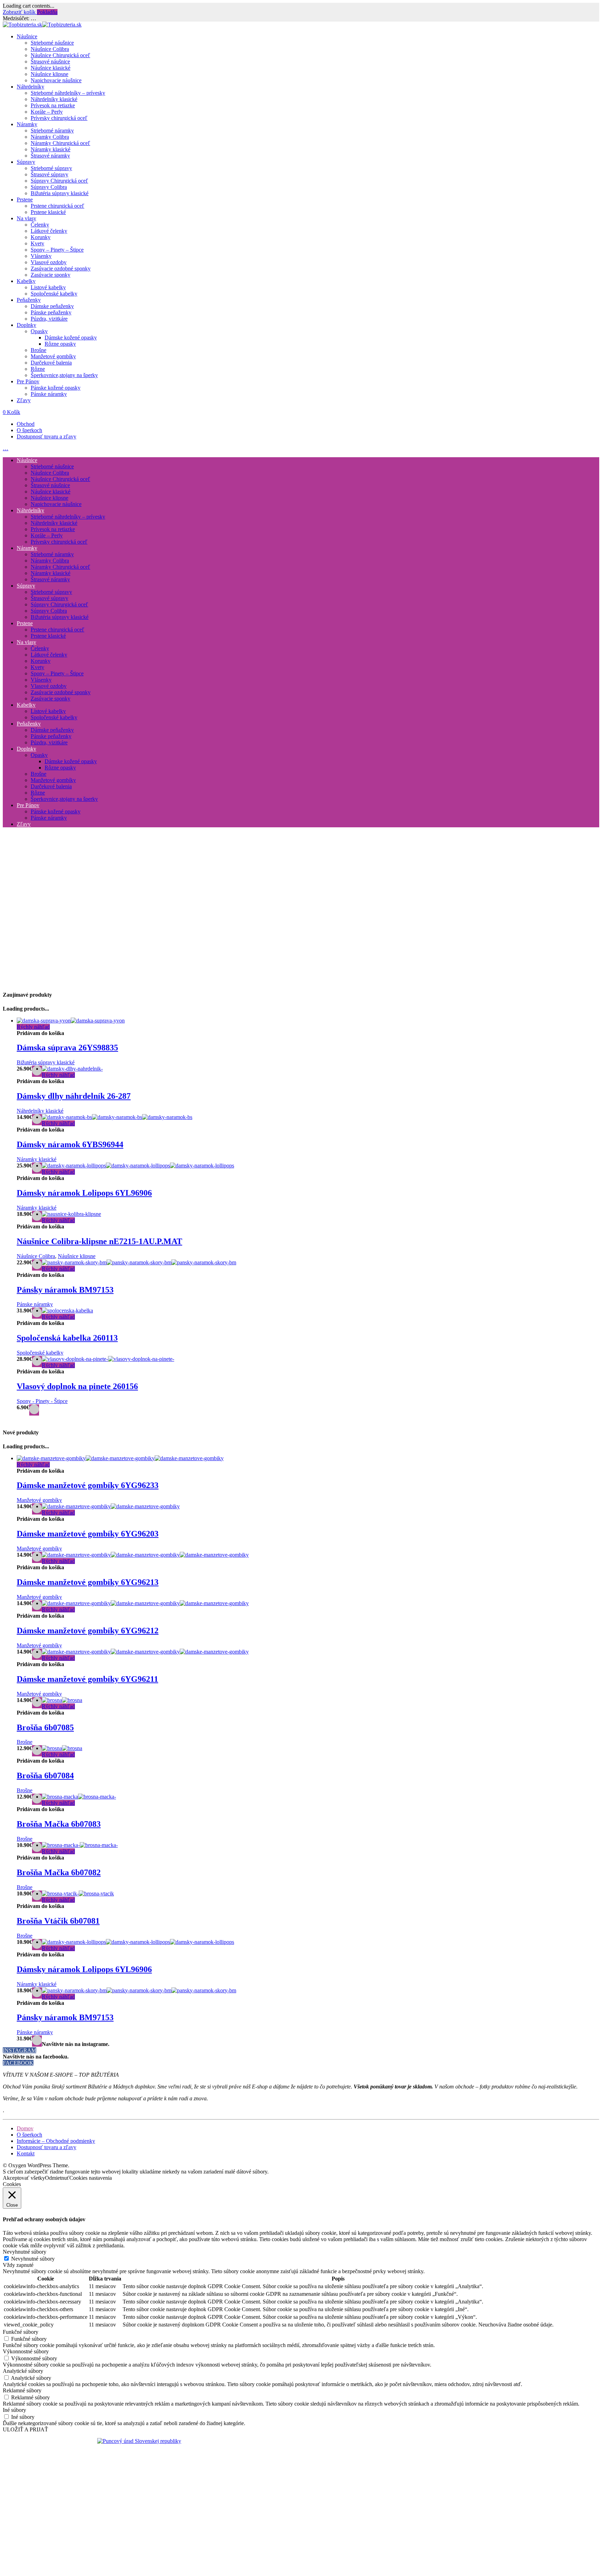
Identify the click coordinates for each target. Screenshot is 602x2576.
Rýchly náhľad (33, 1027)
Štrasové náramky (50, 156)
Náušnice (27, 36)
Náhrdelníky (30, 87)
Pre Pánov (28, 381)
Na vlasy (26, 218)
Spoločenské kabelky (54, 294)
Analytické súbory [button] (23, 2371)
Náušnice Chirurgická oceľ (60, 55)
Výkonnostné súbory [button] (26, 2351)
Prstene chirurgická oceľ (57, 206)
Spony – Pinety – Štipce (57, 250)
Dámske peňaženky (52, 306)
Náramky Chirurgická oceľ (60, 143)
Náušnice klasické (51, 68)
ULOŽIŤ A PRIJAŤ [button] (25, 2429)
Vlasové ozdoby (49, 262)
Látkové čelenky (49, 231)
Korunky (41, 237)
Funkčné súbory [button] (21, 2332)
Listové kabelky (48, 287)
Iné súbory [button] (14, 2410)
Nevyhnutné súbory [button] (25, 2252)
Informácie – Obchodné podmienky (56, 2141)
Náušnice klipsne (49, 74)
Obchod (26, 424)
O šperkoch (29, 430)
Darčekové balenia (51, 363)
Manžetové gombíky (53, 356)
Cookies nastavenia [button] (91, 2178)
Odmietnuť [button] (57, 2178)
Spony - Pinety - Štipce (42, 1401)
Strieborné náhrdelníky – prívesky (68, 93)
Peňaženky (29, 300)
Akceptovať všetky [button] (24, 2178)
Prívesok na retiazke (53, 105)
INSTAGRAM (20, 2050)
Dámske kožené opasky (71, 338)
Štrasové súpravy (49, 174)
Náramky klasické (51, 149)
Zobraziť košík (20, 12)
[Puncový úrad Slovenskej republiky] (139, 2441)
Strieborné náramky (52, 131)
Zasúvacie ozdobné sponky (61, 269)
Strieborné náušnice (52, 43)
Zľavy (24, 400)
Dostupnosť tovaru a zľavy (47, 436)
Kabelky (26, 281)
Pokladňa (47, 12)
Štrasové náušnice (50, 62)
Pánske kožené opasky (56, 388)
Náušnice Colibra (50, 49)
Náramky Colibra (50, 137)
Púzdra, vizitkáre (49, 319)
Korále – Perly (47, 112)
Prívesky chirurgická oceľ (59, 118)
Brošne (38, 350)
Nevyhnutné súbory (33, 2259)
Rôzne (38, 369)
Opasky (39, 331)
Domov (25, 2128)
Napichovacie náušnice (56, 80)
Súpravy (26, 162)
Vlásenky (41, 256)
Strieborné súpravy (51, 168)
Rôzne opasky (60, 344)
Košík (11, 412)
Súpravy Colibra (49, 187)
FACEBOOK (18, 2063)
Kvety (37, 243)
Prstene (25, 200)
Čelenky (40, 225)
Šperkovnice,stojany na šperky (64, 375)
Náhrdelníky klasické (54, 99)
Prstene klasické (48, 212)
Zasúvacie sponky (51, 275)
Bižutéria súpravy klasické (60, 193)
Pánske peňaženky (51, 312)
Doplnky (26, 325)
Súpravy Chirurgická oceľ (59, 181)
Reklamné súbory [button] (22, 2390)
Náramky (27, 124)
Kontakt (26, 2153)
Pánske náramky (49, 394)
